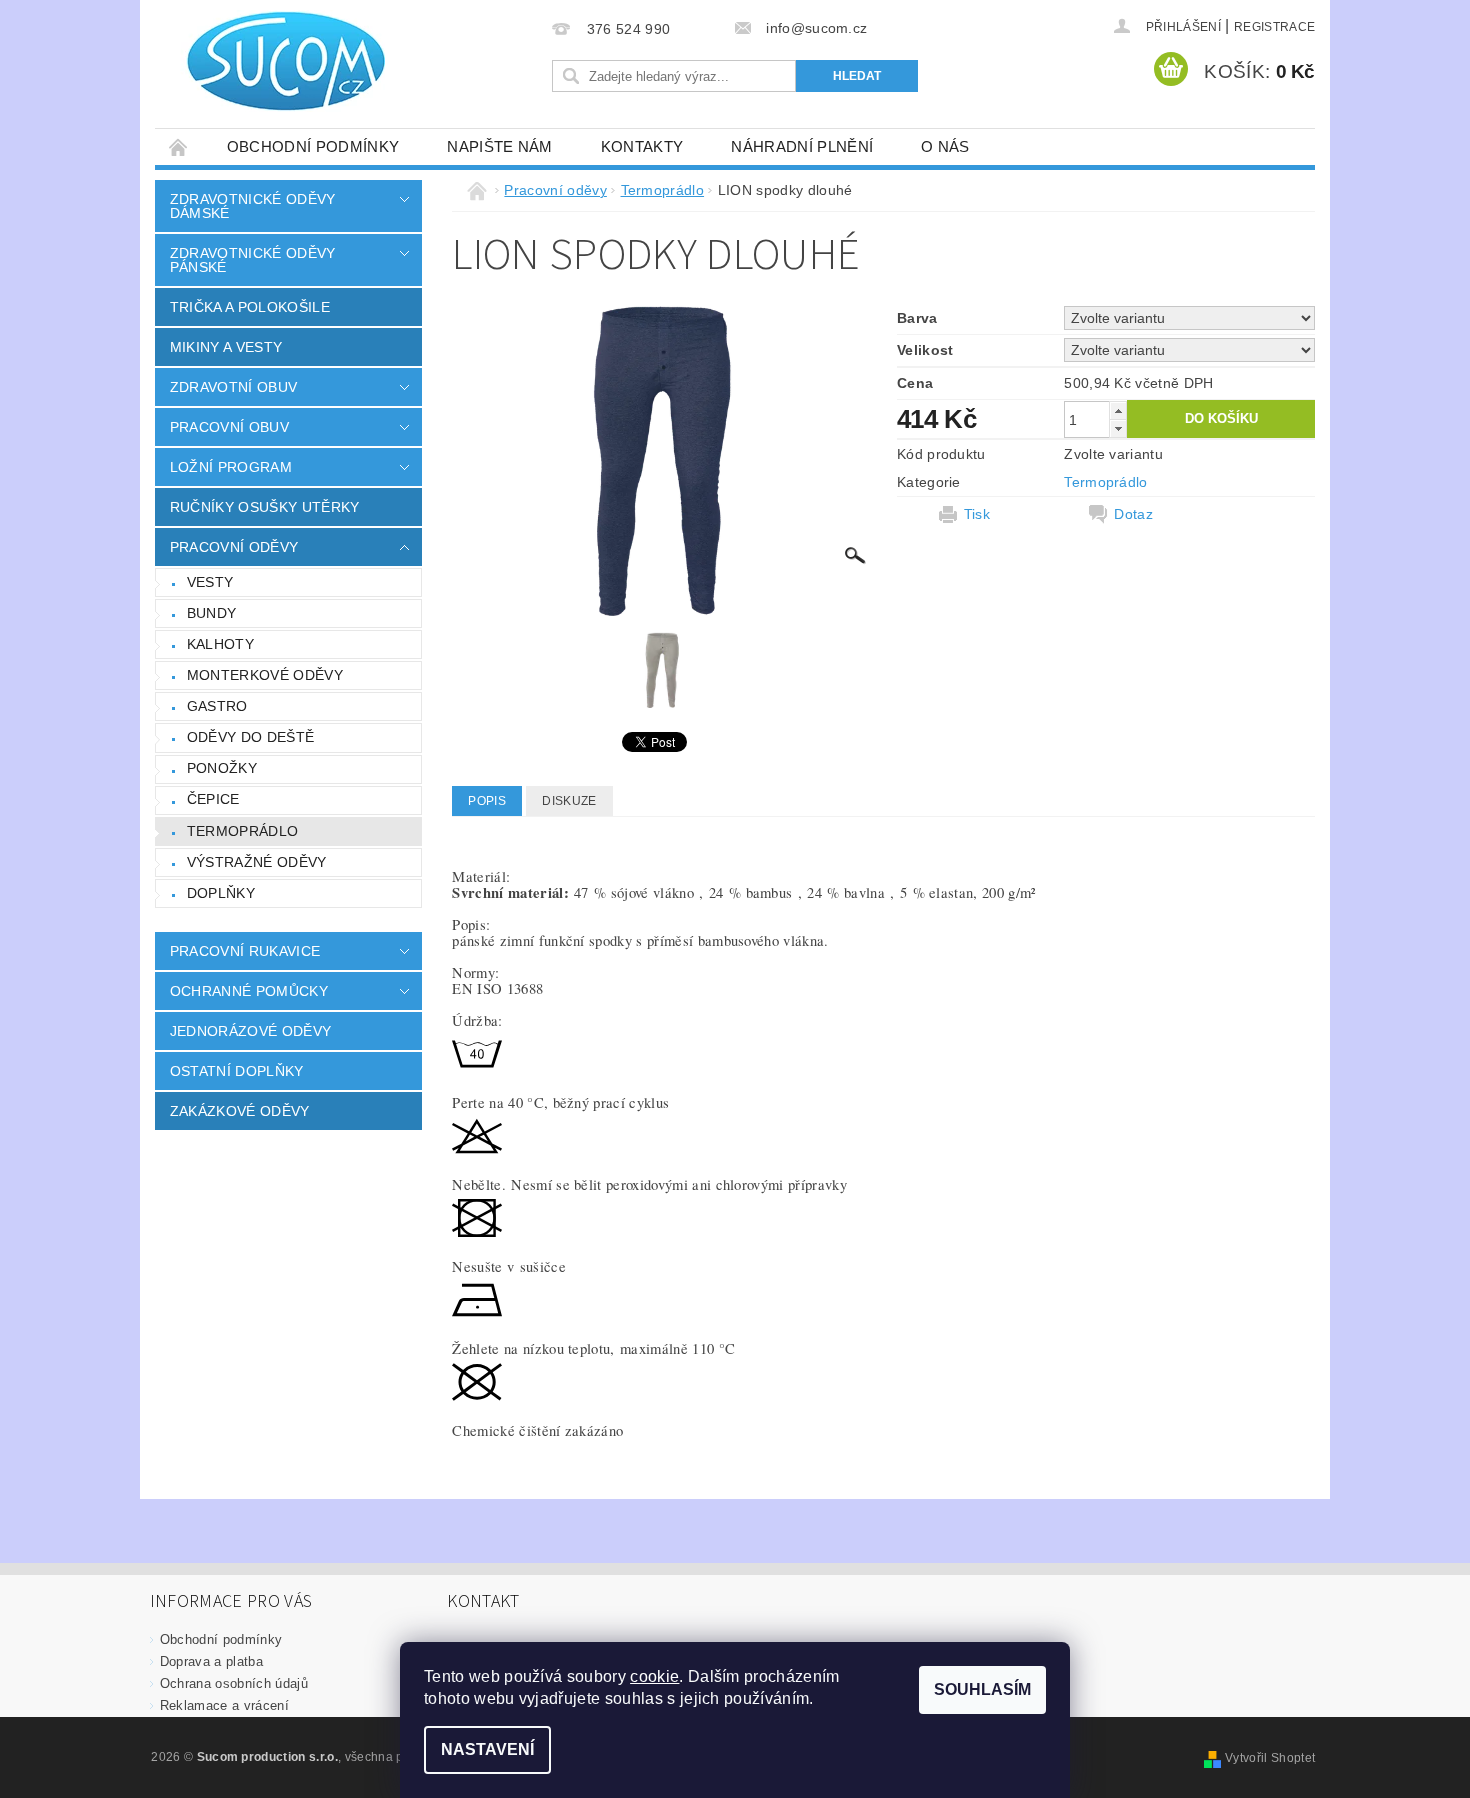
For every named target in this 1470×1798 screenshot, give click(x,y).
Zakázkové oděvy (240, 1111)
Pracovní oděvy (234, 547)
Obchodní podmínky (313, 146)
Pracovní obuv (229, 427)
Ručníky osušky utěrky (265, 507)
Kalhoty (220, 644)
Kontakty (642, 146)
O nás (945, 146)
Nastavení (487, 1749)
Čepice (213, 799)
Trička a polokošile (250, 307)
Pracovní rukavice (245, 951)
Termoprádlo (243, 831)
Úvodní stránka (179, 146)
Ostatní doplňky (237, 1071)
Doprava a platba (211, 1661)
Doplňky (221, 893)
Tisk (977, 514)
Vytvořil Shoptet (1270, 1758)
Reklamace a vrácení (224, 1705)
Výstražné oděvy (257, 862)
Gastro (217, 706)
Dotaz (1133, 514)
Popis (487, 801)
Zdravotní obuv (233, 387)
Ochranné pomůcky (249, 991)
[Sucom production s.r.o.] (275, 61)
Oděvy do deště (250, 737)
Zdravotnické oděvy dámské (253, 206)
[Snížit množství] (1118, 428)
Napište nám (500, 146)
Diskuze (569, 801)
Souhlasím (982, 1689)
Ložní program (231, 467)
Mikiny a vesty (226, 347)
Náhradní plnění (802, 146)
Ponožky (222, 768)
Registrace (1274, 27)
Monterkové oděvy (265, 675)
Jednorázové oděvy (250, 1031)
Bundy (212, 613)
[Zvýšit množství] (1118, 410)
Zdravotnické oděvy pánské (253, 260)
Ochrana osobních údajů (234, 1683)
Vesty (210, 582)
